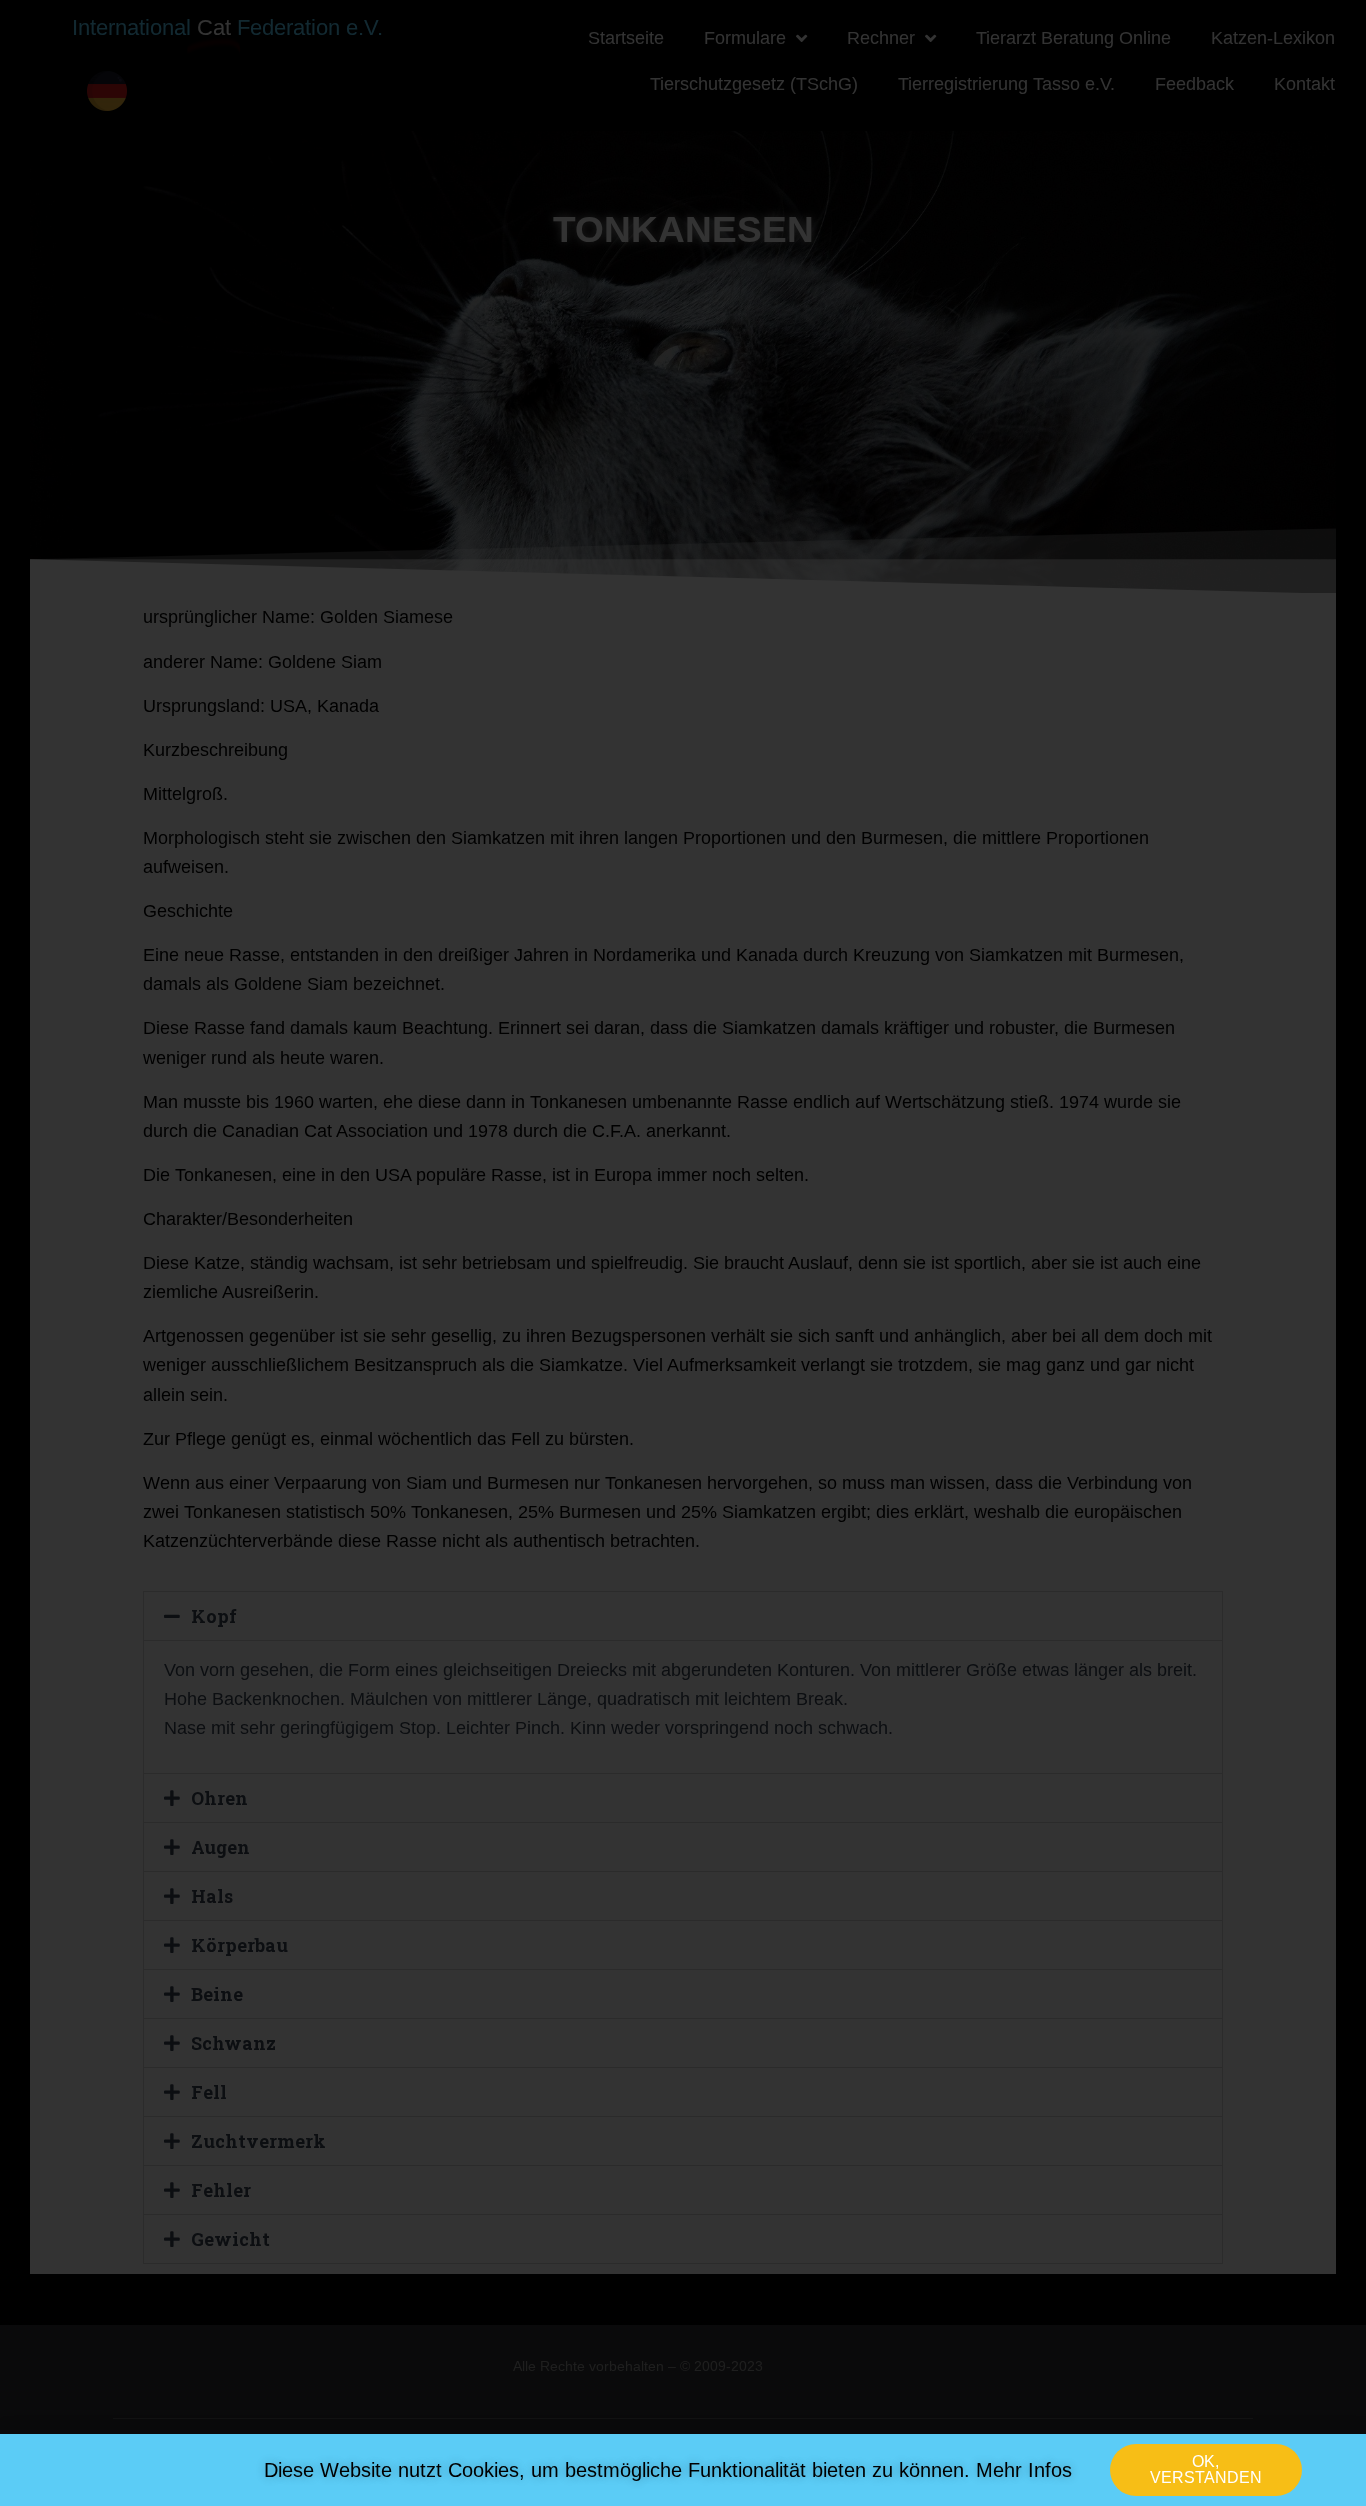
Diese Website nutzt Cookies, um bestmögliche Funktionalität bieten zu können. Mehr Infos (668, 2470)
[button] (1206, 2470)
